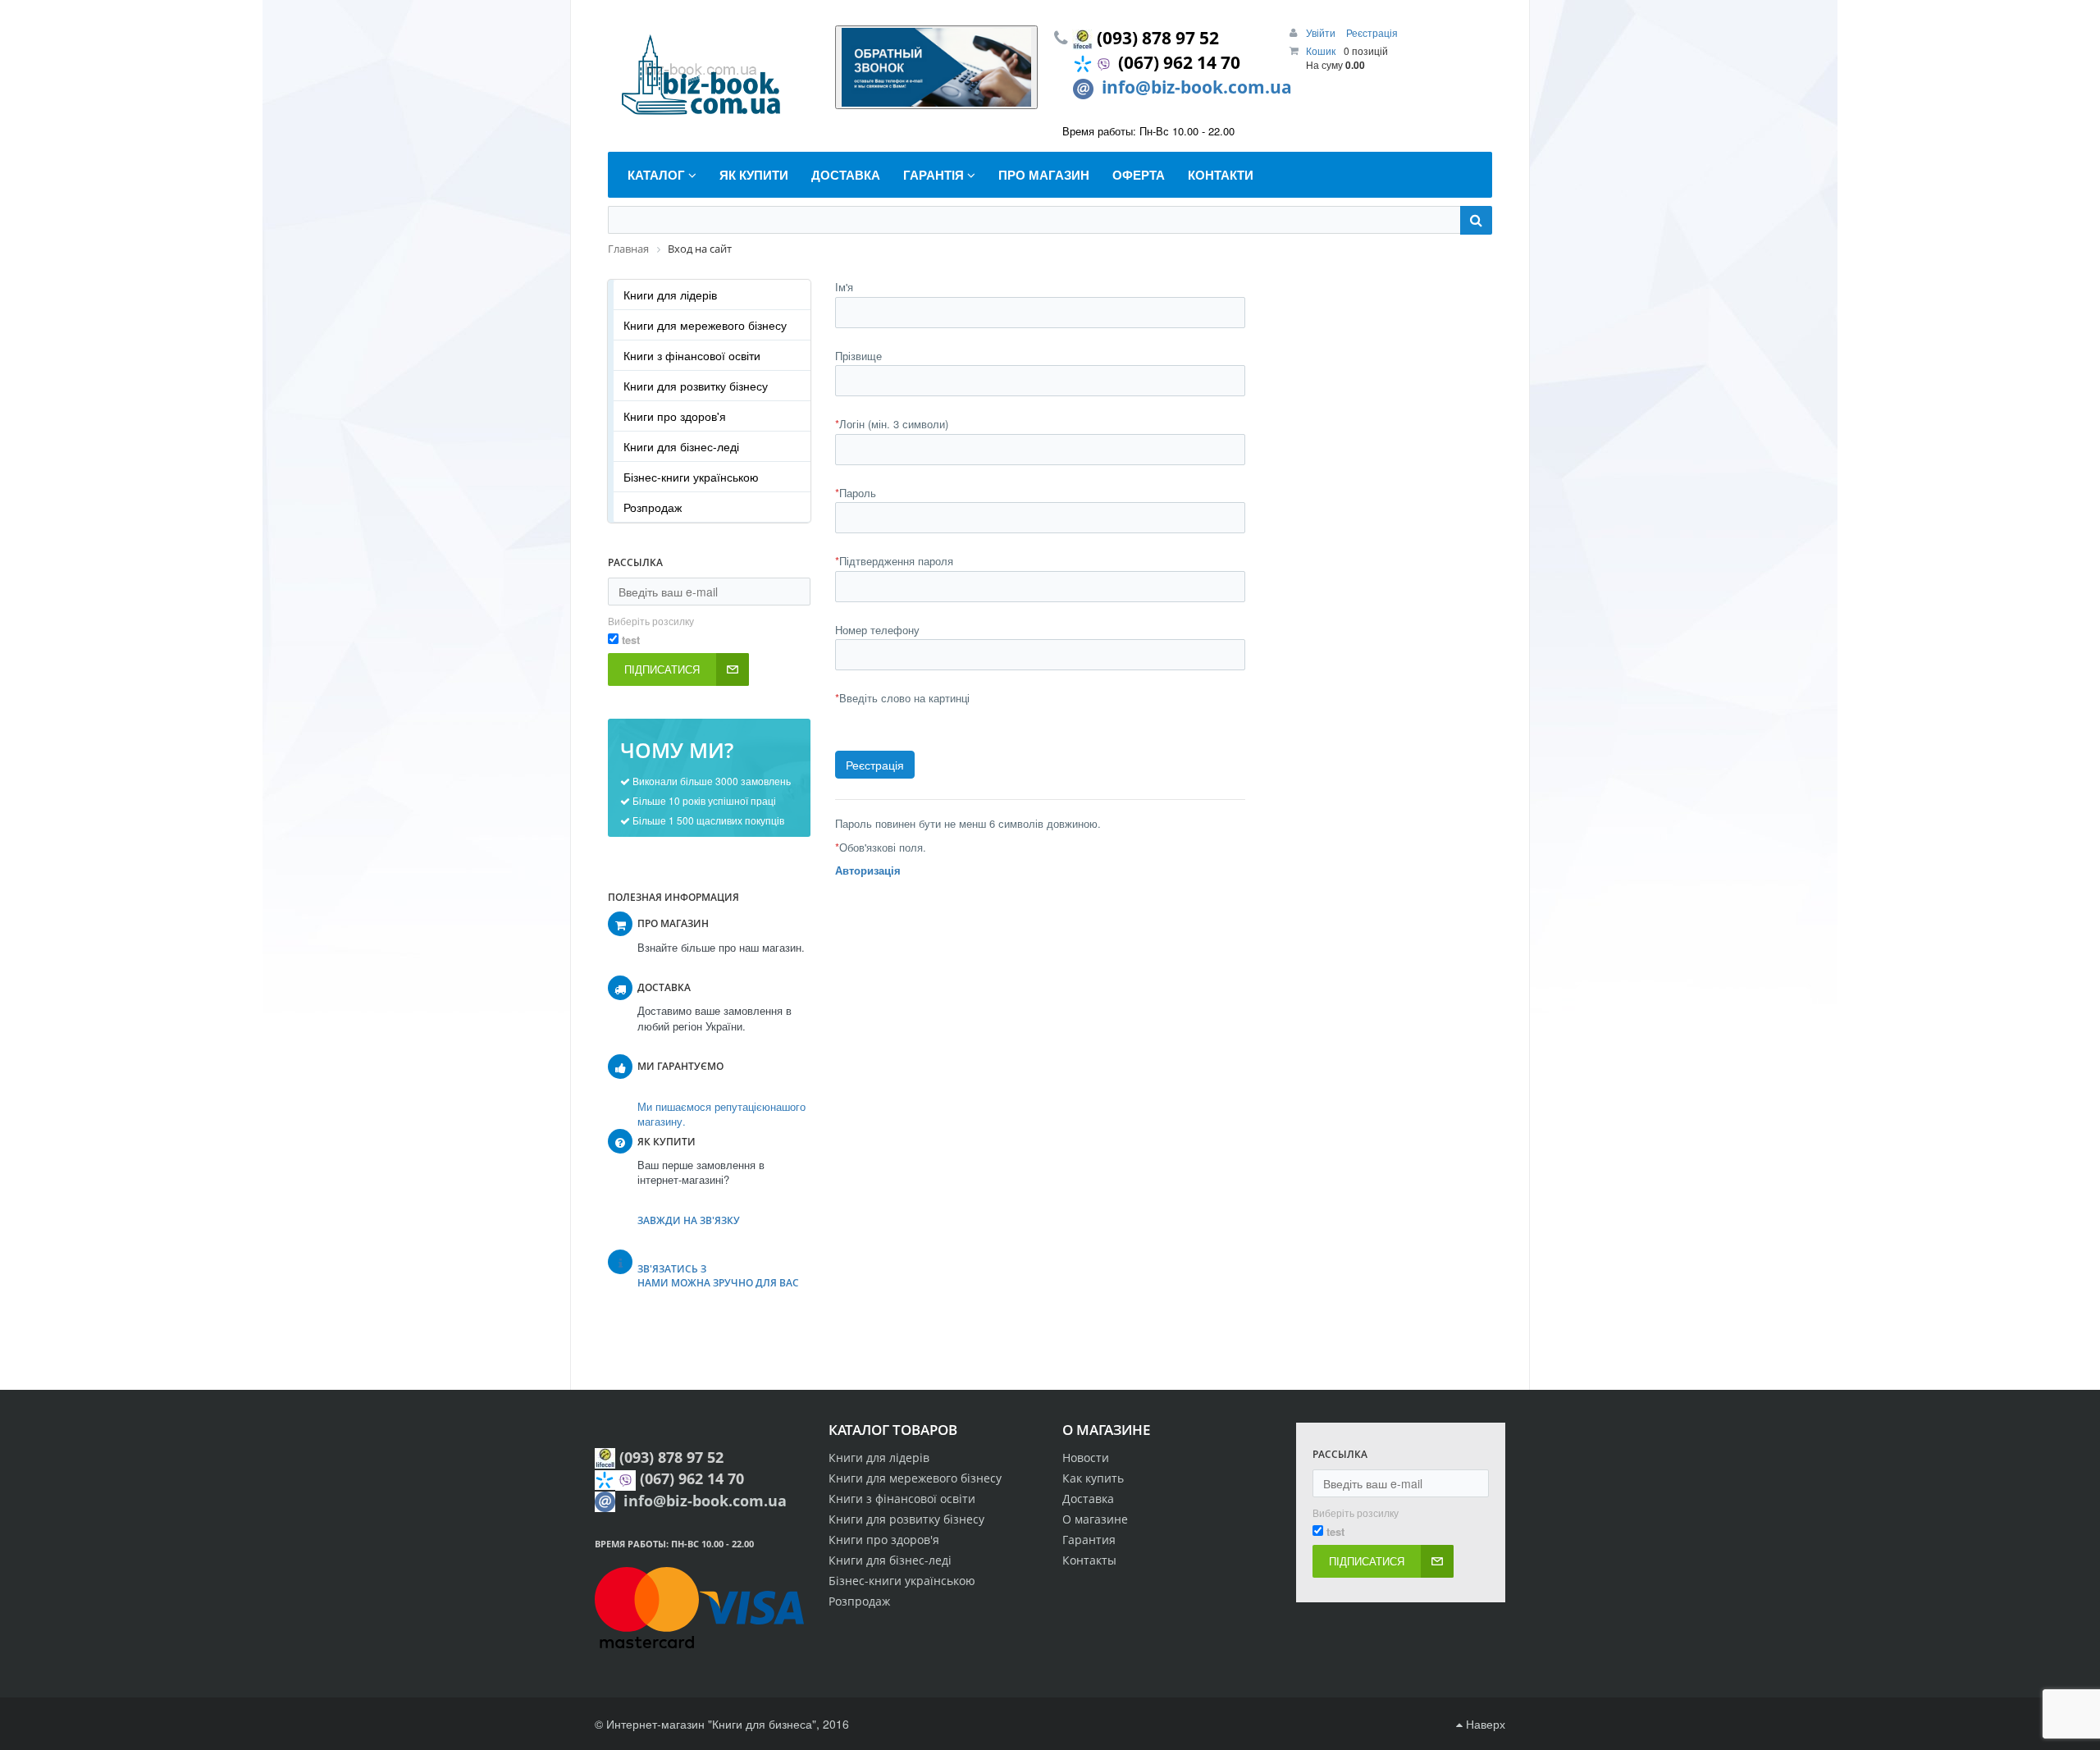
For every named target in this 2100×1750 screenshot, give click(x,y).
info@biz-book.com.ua (1197, 87)
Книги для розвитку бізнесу (696, 386)
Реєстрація (1372, 32)
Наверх (1484, 1724)
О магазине (1095, 1519)
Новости (1086, 1458)
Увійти (1322, 32)
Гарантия (1089, 1540)
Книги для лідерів (670, 295)
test (631, 640)
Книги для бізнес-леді (681, 446)
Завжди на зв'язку (689, 1220)
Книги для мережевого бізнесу (705, 325)
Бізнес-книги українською (691, 477)
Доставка (1088, 1499)
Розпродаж (653, 507)
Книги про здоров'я (675, 416)
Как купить (1093, 1478)
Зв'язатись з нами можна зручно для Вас (718, 1276)
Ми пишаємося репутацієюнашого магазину (721, 1114)
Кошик (1321, 50)
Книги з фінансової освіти (692, 355)
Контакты (1089, 1560)
